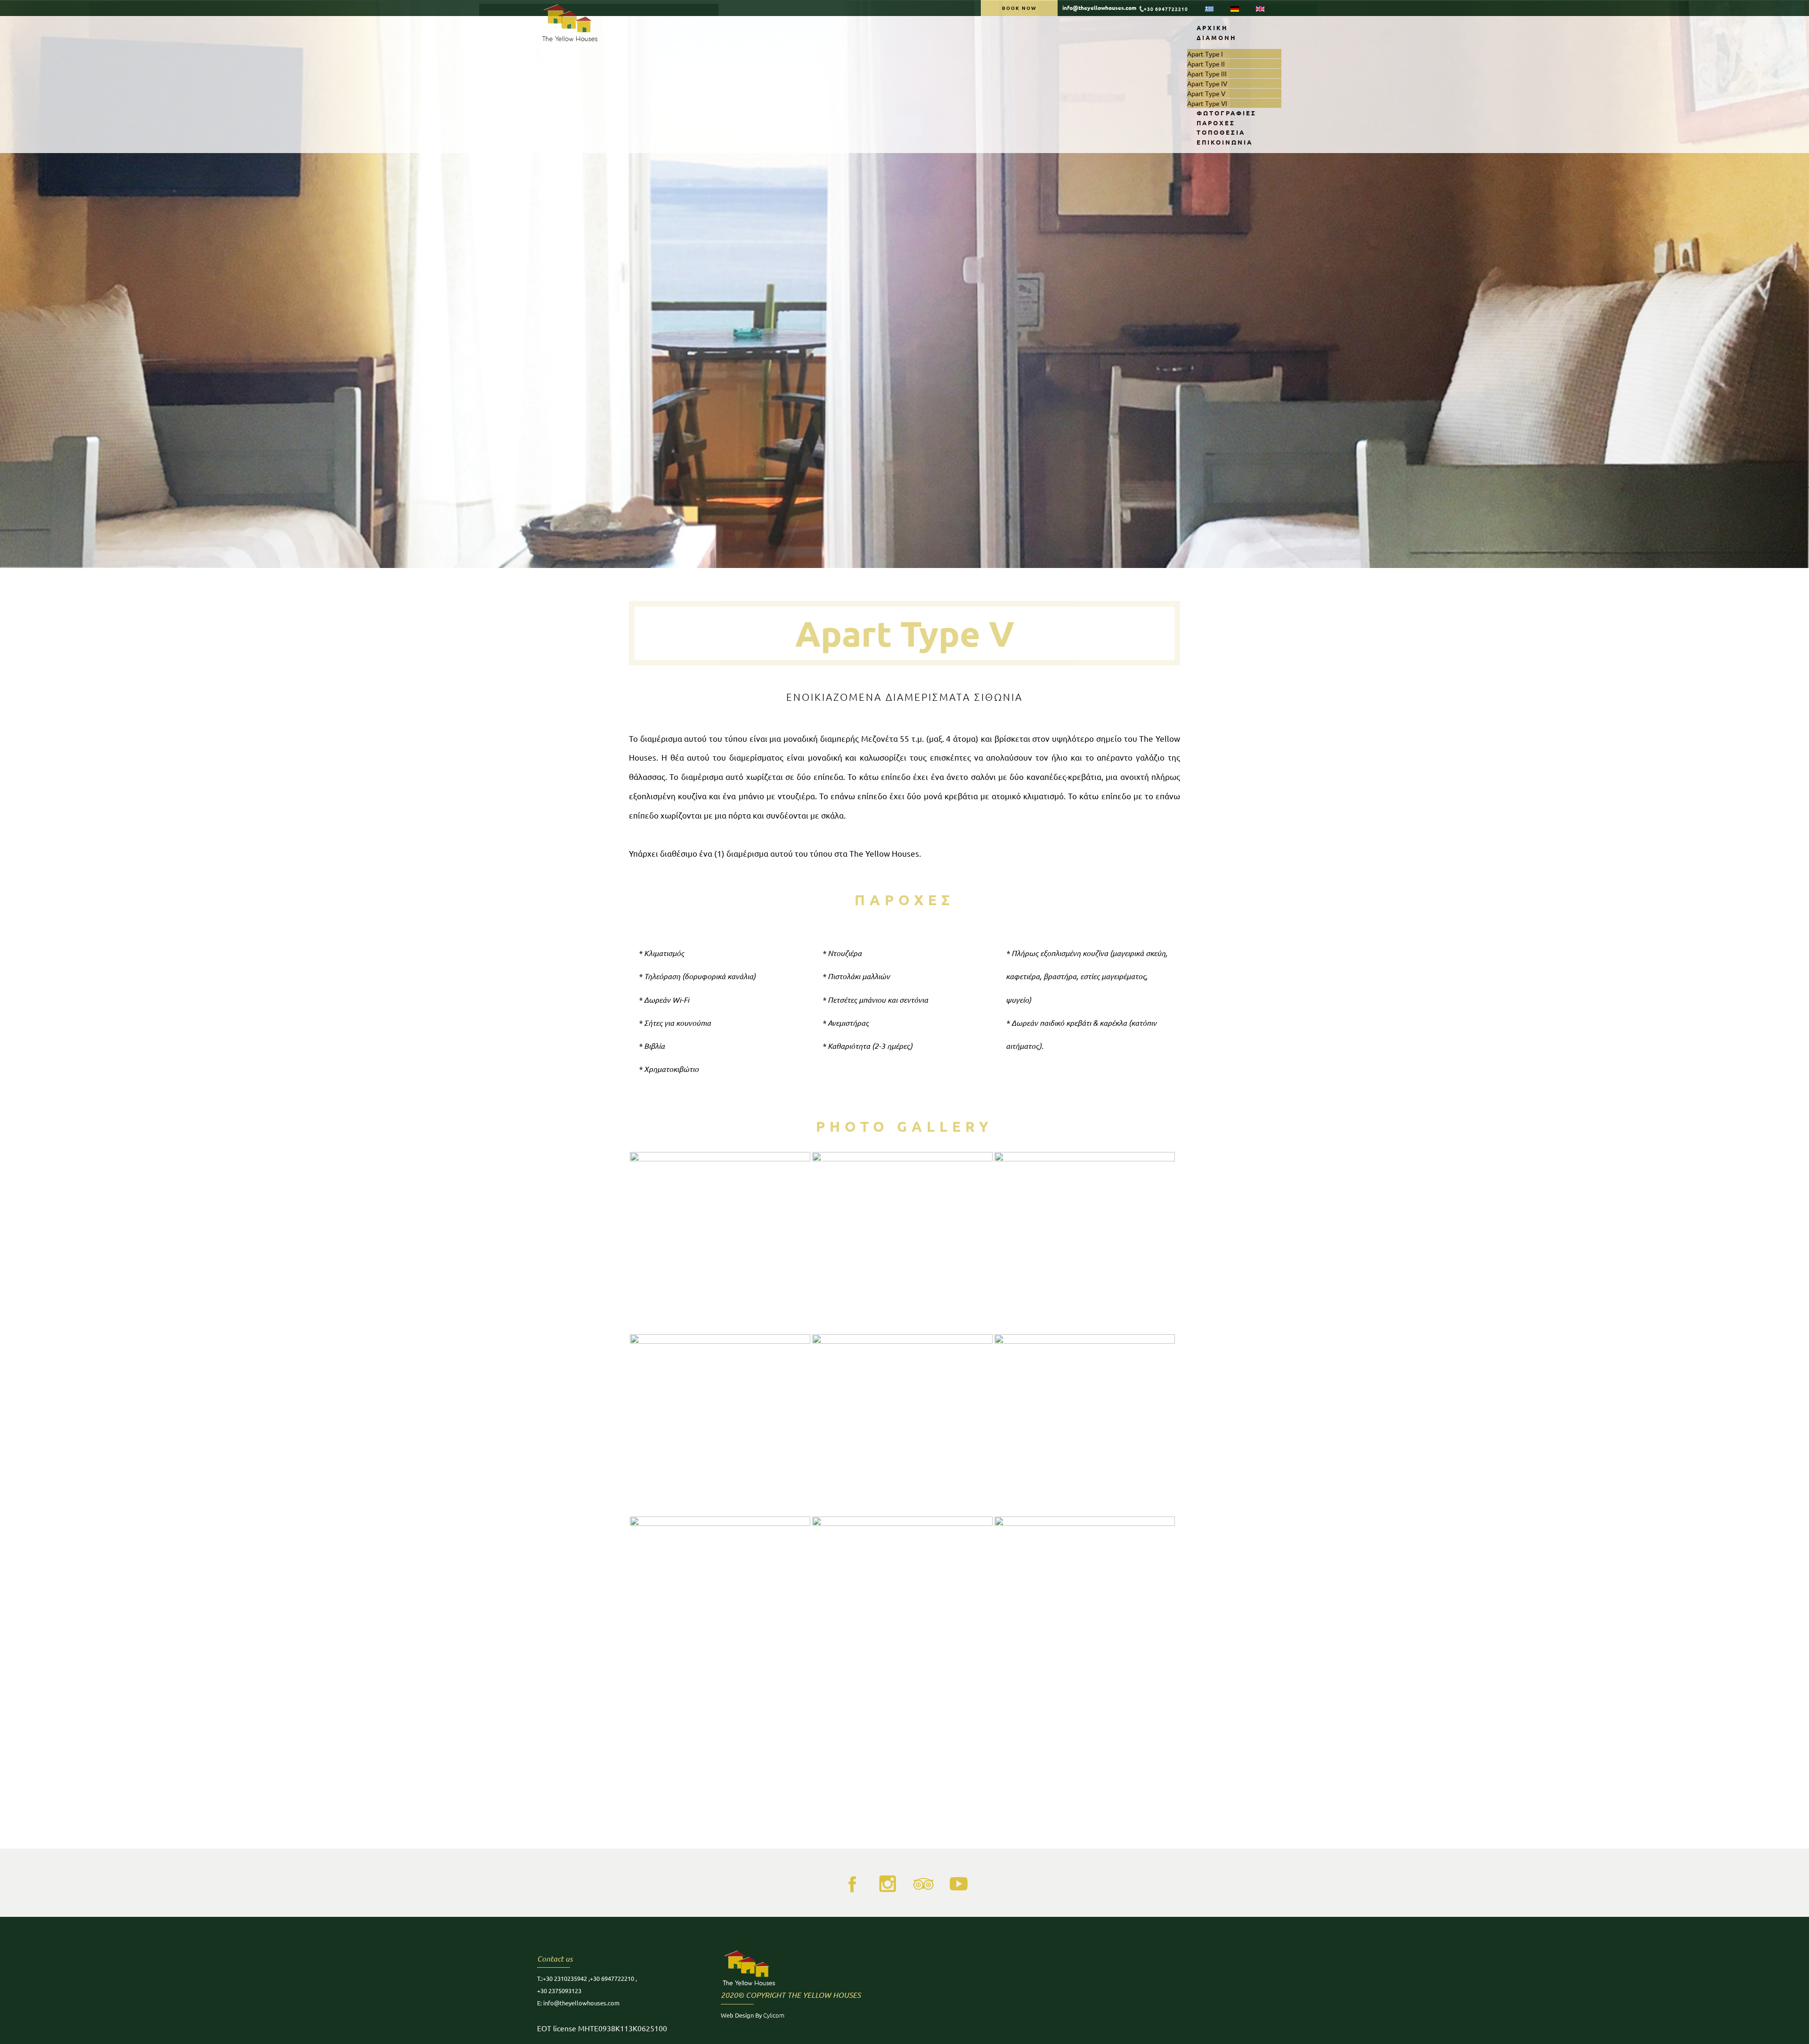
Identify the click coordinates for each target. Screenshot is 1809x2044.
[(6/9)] (1085, 1424)
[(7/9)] (720, 1607)
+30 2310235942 (565, 1978)
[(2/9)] (902, 1242)
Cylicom (774, 2015)
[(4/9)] (720, 1424)
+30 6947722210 (1166, 9)
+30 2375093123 (559, 1991)
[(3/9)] (1085, 1242)
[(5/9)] (902, 1424)
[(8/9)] (902, 1607)
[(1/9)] (720, 1242)
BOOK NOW (1019, 8)
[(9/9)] (1085, 1607)
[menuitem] (1212, 28)
